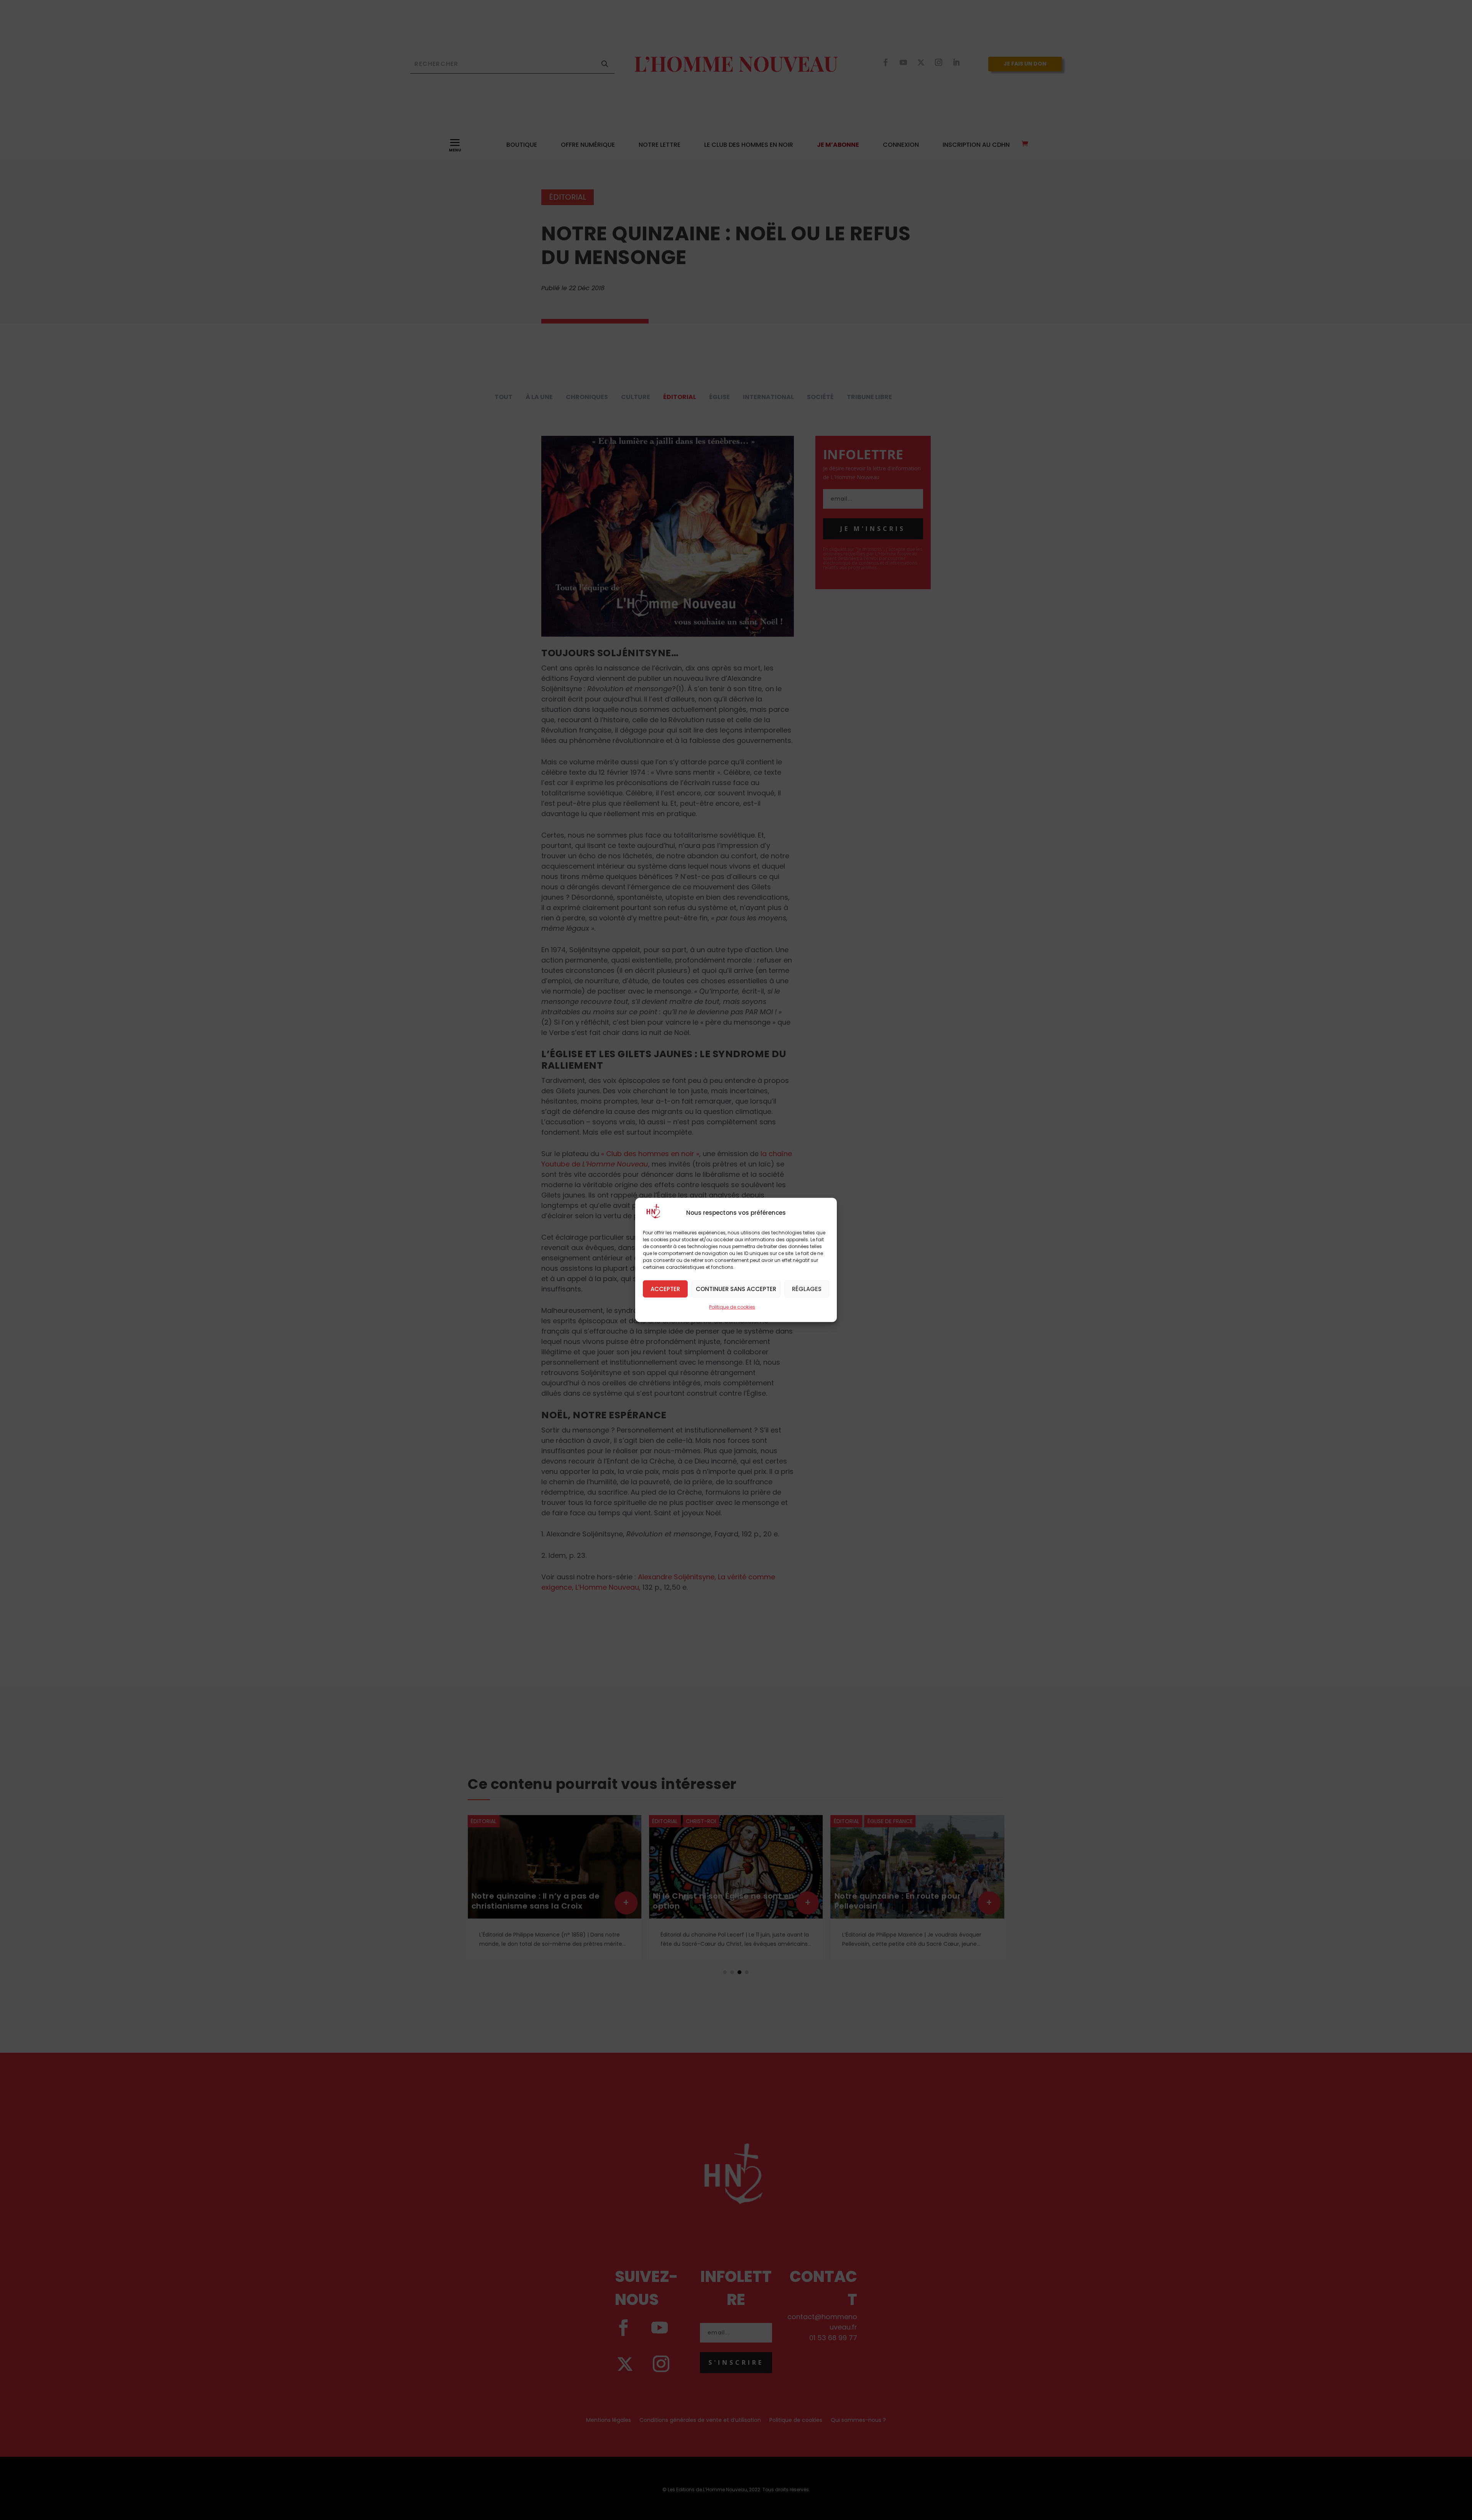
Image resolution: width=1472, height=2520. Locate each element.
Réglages (807, 1289)
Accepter (665, 1289)
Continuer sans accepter (736, 1289)
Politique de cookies (732, 1307)
